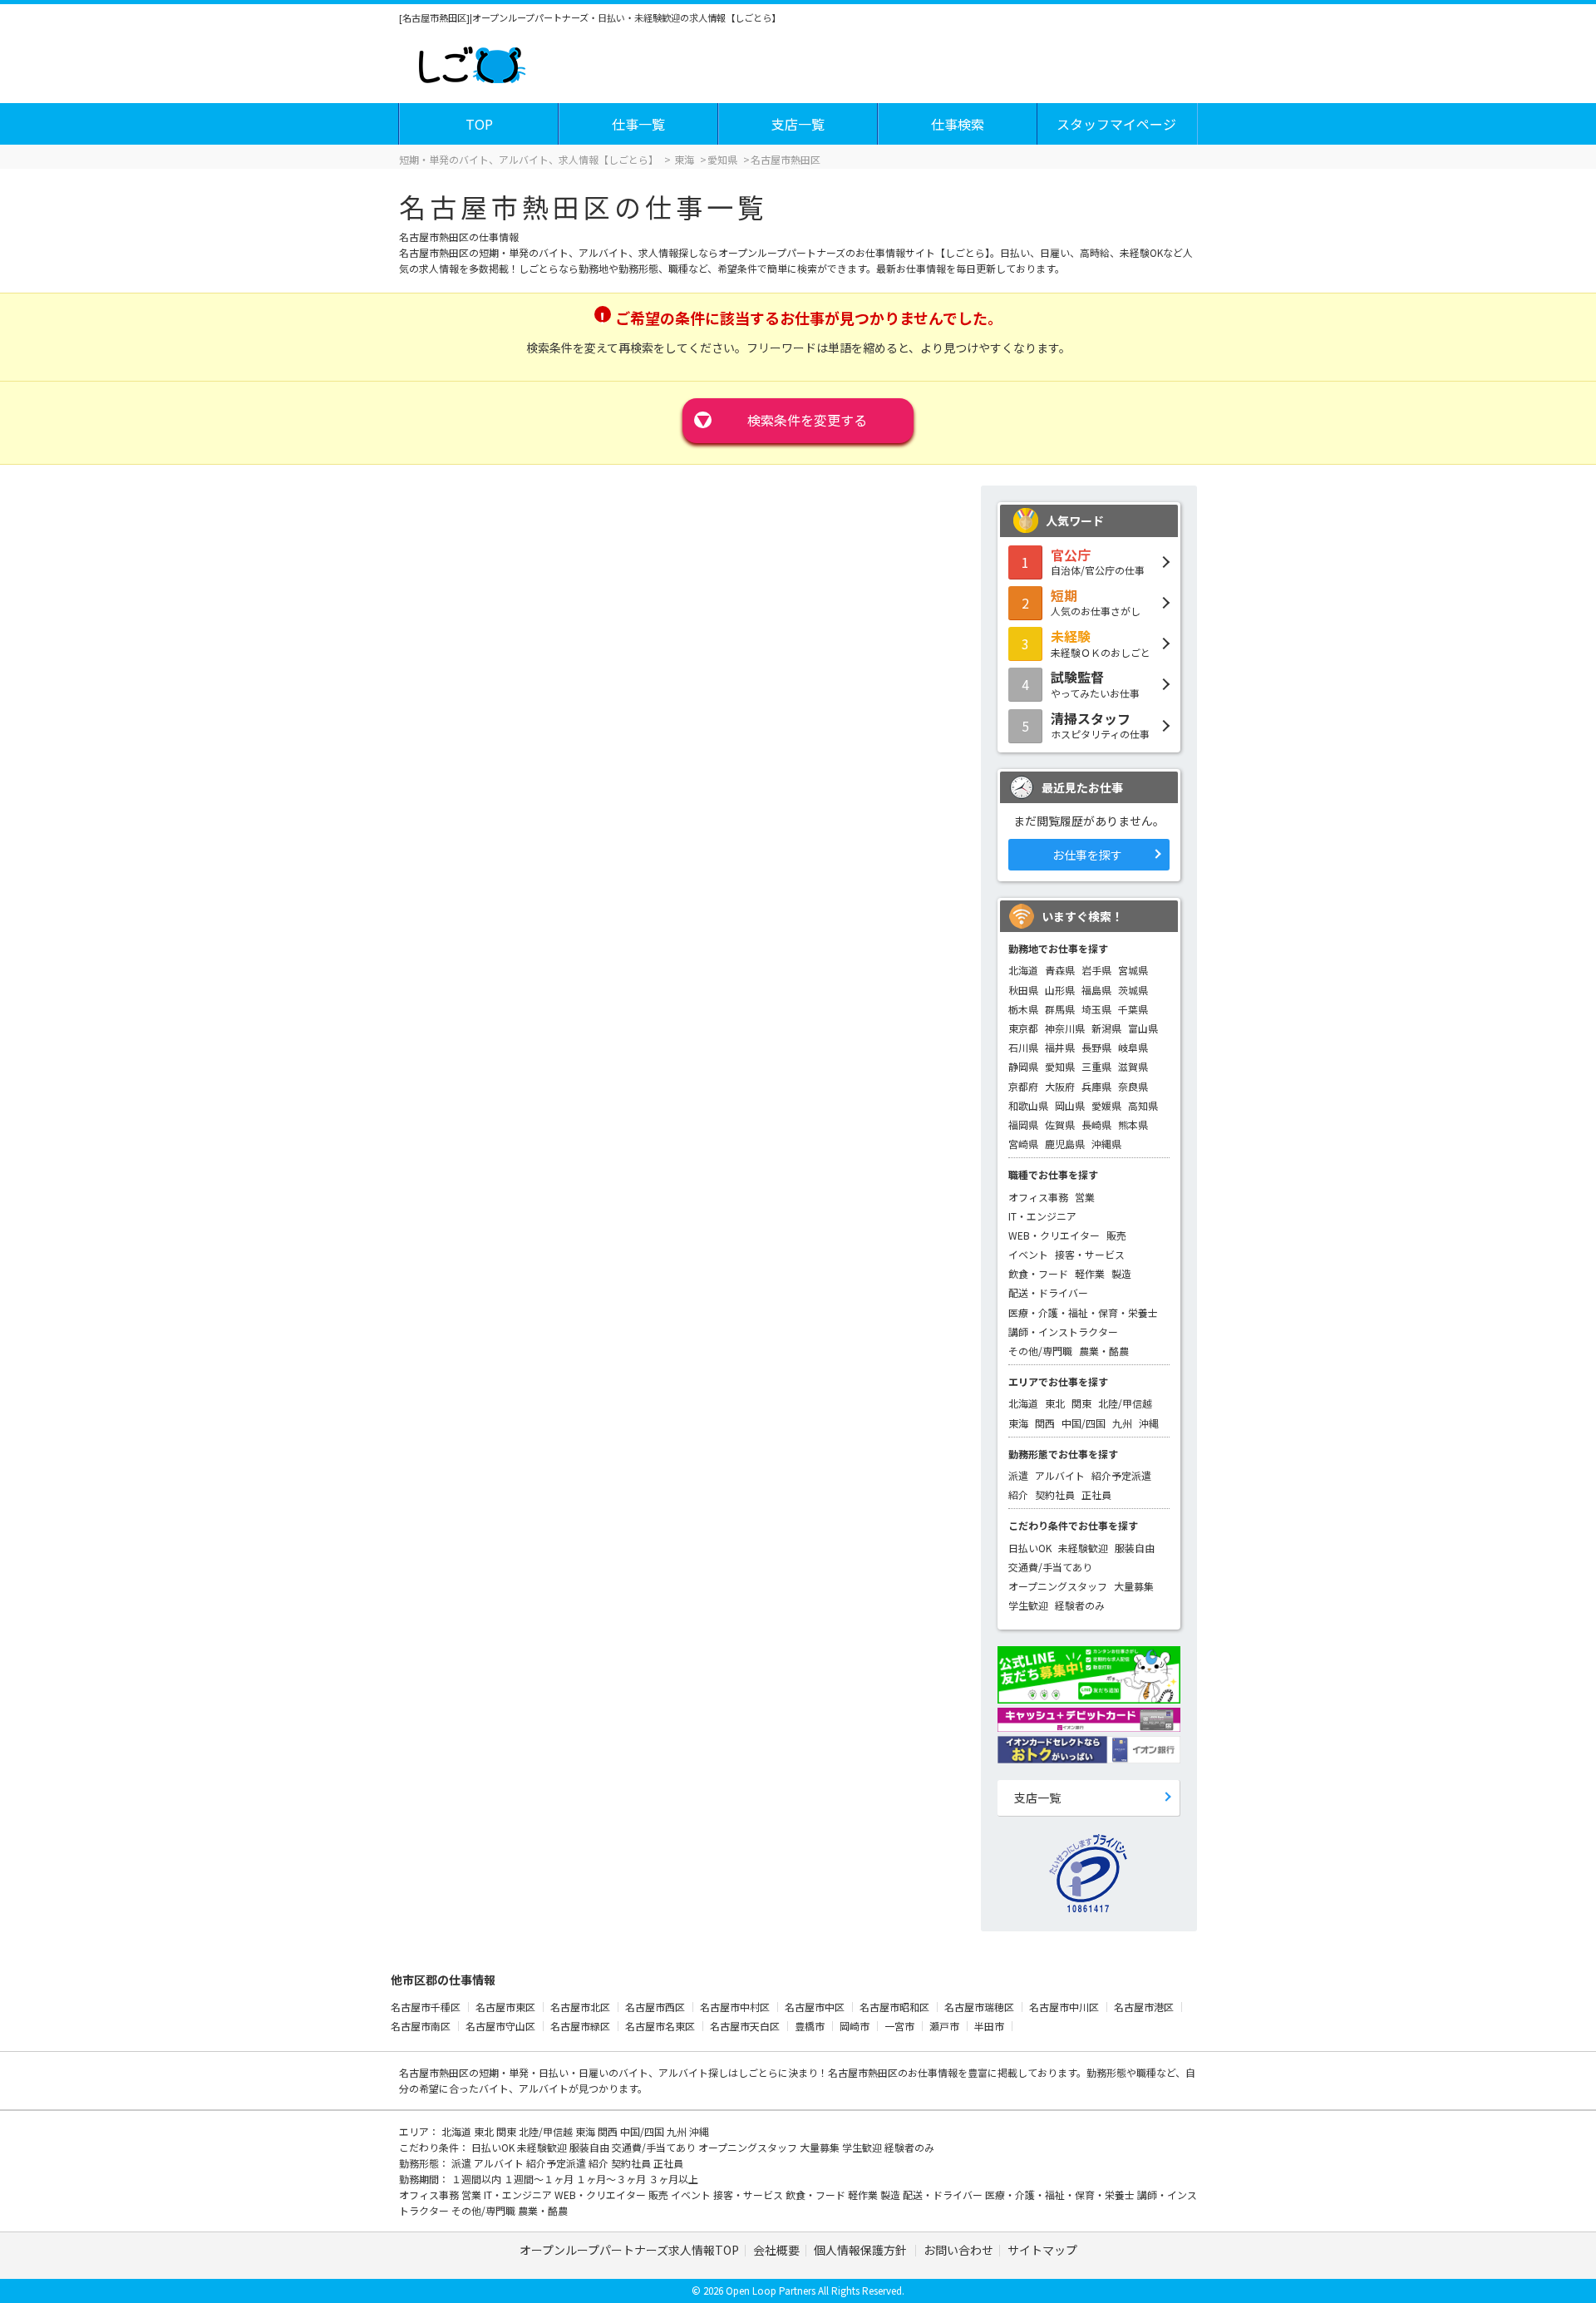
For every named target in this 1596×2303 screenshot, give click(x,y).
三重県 (1096, 1066)
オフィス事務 (1038, 1197)
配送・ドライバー (1048, 1292)
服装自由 (1135, 1548)
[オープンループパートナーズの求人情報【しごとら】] (472, 62)
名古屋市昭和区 (894, 2007)
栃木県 (1023, 1009)
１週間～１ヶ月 (540, 2179)
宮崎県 (1023, 1144)
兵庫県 (1096, 1086)
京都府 (1023, 1086)
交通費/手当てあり (1050, 1567)
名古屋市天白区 (745, 2026)
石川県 (1023, 1047)
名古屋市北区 (580, 2007)
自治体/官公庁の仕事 (1098, 561)
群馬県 (1060, 1009)
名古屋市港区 (1144, 2007)
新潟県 (1106, 1028)
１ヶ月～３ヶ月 (612, 2179)
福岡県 (1023, 1124)
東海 (1018, 1423)
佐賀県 (1060, 1124)
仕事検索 (958, 124)
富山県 (1143, 1028)
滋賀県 (1133, 1066)
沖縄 (1149, 1423)
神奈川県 (1065, 1028)
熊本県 (1133, 1124)
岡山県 (1070, 1105)
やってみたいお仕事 (1095, 683)
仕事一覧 (638, 124)
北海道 (1023, 970)
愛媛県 (1106, 1105)
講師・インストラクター (1063, 1331)
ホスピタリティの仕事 (1100, 725)
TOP (479, 124)
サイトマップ (1042, 2250)
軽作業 (1090, 1273)
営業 (1085, 1197)
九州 (1122, 1423)
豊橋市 (810, 2026)
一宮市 (899, 2026)
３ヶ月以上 (673, 2179)
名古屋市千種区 (426, 2007)
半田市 (989, 2026)
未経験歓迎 (1083, 1548)
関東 (1081, 1403)
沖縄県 (1106, 1144)
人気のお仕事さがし (1096, 602)
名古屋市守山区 (500, 2026)
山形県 (1060, 990)
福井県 (1060, 1047)
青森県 (1060, 970)
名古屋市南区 (421, 2026)
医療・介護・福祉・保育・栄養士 (1083, 1312)
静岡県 (1023, 1066)
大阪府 (1060, 1086)
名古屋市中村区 (735, 2007)
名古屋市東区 (505, 2007)
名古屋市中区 (815, 2007)
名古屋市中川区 (1064, 2007)
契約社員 (1055, 1494)
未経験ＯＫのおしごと (1101, 643)
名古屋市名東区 (660, 2026)
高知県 (1143, 1105)
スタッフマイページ (1116, 124)
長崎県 (1096, 1124)
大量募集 (1134, 1586)
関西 (1045, 1423)
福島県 (1096, 990)
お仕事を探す (1087, 855)
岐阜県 (1133, 1047)
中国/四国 (1084, 1423)
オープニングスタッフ (1058, 1586)
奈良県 (1133, 1086)
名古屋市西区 (655, 2007)
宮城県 (1133, 970)
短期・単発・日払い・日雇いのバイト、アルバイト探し (603, 2072)
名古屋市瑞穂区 (979, 2007)
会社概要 (776, 2250)
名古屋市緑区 (580, 2026)
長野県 (1096, 1047)
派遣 (1018, 1475)
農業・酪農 (1104, 1351)
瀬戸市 (944, 2026)
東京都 (1023, 1028)
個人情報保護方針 (862, 2250)
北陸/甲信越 (1125, 1403)
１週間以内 (478, 2179)
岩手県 (1096, 970)
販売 (1116, 1235)
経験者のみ (1080, 1605)
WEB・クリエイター (1054, 1235)
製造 (1121, 1273)
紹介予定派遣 (1121, 1475)
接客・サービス (1090, 1254)
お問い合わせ (958, 2250)
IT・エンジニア (1042, 1216)
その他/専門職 (1040, 1351)
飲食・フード (1038, 1273)
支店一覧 (798, 124)
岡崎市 (855, 2026)
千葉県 (1133, 1009)
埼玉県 (1096, 1009)
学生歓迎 (1028, 1605)
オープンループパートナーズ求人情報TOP (629, 2250)
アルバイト (1060, 1475)
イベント (1028, 1254)
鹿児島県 (1065, 1144)
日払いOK (1030, 1548)
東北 (1055, 1403)
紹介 (1018, 1494)
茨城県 (1133, 990)
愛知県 (1060, 1066)
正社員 (1096, 1494)
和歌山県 (1028, 1105)
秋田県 (1023, 990)
